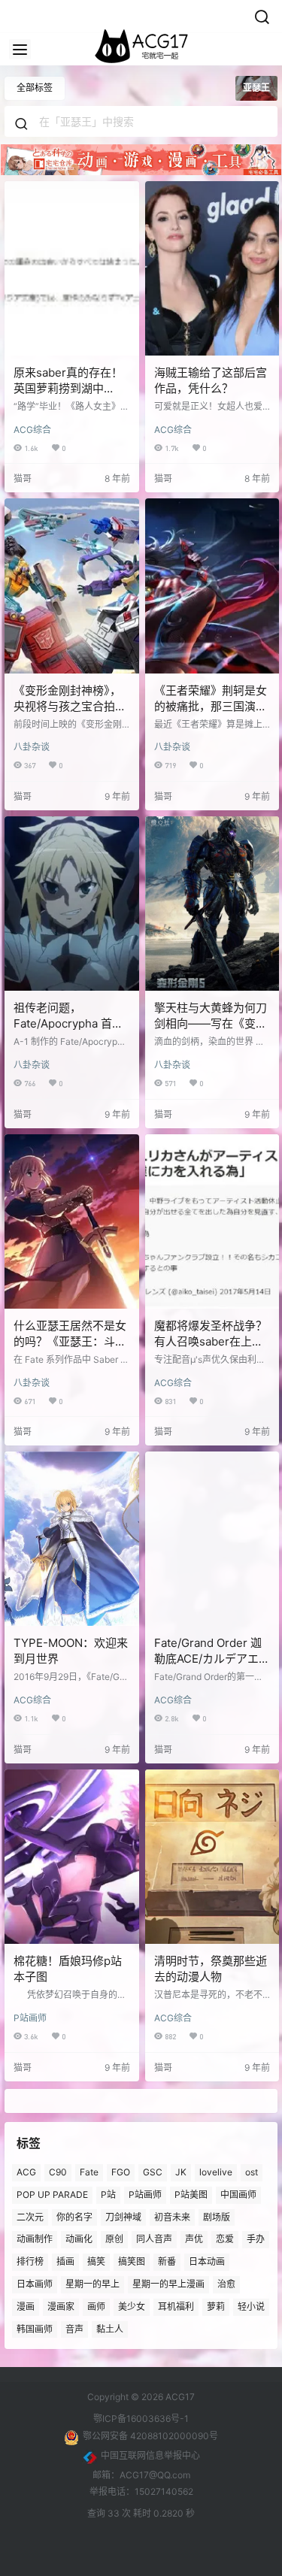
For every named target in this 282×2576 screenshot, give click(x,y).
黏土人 (110, 2328)
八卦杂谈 (32, 747)
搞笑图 (132, 2261)
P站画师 (30, 2018)
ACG (26, 2172)
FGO (121, 2172)
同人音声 (154, 2239)
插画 (65, 2261)
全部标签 (35, 88)
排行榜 (30, 2261)
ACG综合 (32, 430)
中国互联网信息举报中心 (150, 2455)
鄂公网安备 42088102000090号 (150, 2436)
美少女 (132, 2306)
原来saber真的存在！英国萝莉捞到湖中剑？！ (68, 388)
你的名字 (74, 2216)
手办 (256, 2239)
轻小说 (251, 2306)
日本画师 (35, 2284)
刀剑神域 (123, 2216)
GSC (153, 2172)
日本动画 (207, 2261)
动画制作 (35, 2239)
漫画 (26, 2306)
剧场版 (217, 2216)
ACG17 (179, 2397)
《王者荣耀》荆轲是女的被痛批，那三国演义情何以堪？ (211, 706)
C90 (58, 2172)
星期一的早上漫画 (168, 2284)
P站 (108, 2194)
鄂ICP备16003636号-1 (141, 2419)
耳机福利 (176, 2306)
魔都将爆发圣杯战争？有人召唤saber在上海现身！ (211, 1341)
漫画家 (61, 2306)
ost (252, 2172)
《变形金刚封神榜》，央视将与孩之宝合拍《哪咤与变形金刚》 (67, 706)
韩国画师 (35, 2328)
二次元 (30, 2216)
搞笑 (96, 2261)
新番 (167, 2261)
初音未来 (172, 2216)
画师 (96, 2306)
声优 (194, 2239)
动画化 (79, 2239)
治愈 (226, 2284)
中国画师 (238, 2194)
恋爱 (225, 2239)
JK (181, 2172)
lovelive (216, 2172)
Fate (89, 2172)
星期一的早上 (92, 2284)
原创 (114, 2239)
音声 (74, 2328)
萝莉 (216, 2306)
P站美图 (191, 2194)
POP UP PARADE (52, 2194)
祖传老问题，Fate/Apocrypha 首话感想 (68, 1023)
